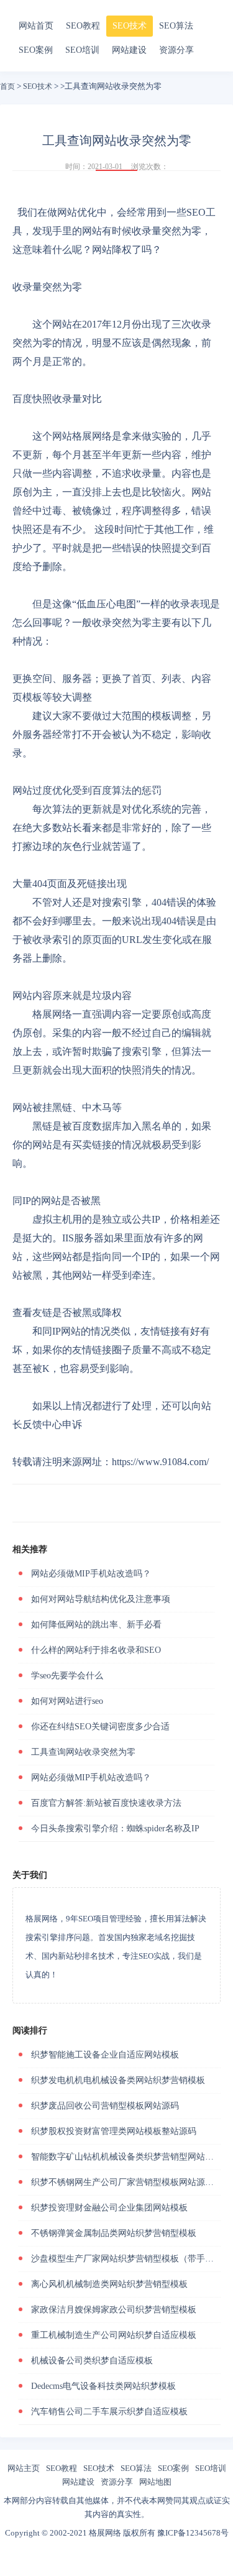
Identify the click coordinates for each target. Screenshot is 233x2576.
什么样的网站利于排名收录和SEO (96, 1650)
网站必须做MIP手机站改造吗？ (91, 1574)
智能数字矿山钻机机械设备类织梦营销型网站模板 (127, 2157)
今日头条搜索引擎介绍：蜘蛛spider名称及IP (115, 1828)
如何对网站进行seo (67, 1701)
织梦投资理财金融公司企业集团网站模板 (109, 2208)
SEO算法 (176, 26)
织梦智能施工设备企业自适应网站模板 (105, 2055)
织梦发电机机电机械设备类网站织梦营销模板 (118, 2080)
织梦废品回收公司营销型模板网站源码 (105, 2106)
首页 (7, 86)
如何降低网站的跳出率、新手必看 (96, 1625)
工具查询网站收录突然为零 (83, 1752)
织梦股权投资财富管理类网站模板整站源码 (114, 2131)
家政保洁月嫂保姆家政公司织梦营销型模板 (114, 2310)
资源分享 (176, 50)
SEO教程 (83, 26)
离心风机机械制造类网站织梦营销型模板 (109, 2284)
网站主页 (24, 2468)
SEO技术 (130, 26)
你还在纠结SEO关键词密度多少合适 (100, 1727)
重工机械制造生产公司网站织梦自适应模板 (114, 2335)
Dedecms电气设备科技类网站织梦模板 (103, 2386)
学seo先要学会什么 (67, 1676)
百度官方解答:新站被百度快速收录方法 (106, 1803)
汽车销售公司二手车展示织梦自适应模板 (109, 2412)
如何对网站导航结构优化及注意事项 (101, 1599)
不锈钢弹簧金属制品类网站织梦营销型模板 (114, 2233)
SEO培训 (82, 50)
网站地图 (155, 2482)
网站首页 (36, 26)
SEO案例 (36, 50)
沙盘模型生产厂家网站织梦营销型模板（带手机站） (131, 2259)
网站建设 (129, 50)
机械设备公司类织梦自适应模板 (92, 2361)
